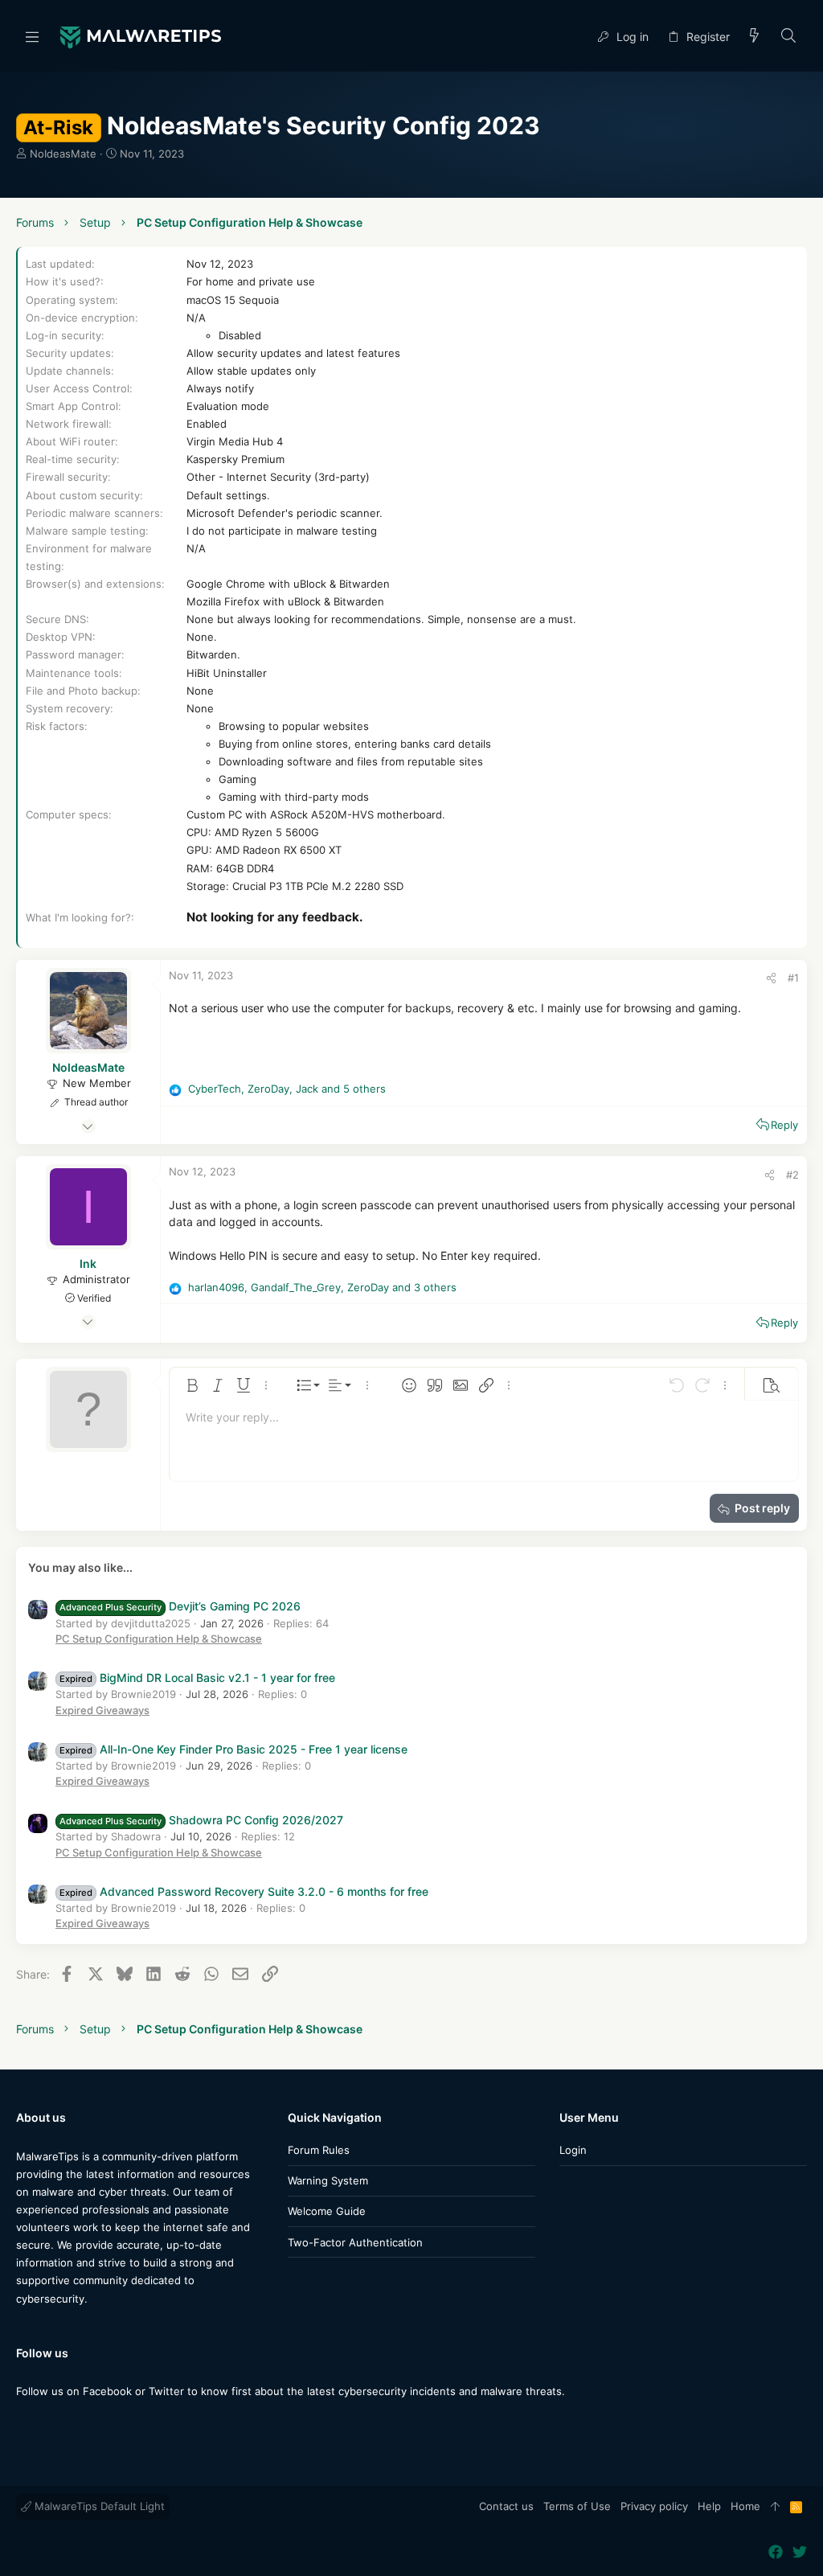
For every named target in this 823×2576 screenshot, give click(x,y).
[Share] (771, 978)
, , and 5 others (287, 1089)
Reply (784, 1125)
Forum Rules (319, 2150)
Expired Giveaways (102, 1710)
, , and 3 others (322, 1287)
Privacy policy (654, 2506)
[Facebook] (23, 2423)
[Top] (775, 2507)
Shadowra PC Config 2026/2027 (201, 1820)
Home (745, 2506)
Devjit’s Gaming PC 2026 (180, 1606)
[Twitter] (47, 2423)
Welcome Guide (327, 2211)
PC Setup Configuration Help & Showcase (159, 1639)
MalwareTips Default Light (98, 2506)
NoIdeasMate (63, 154)
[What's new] (755, 37)
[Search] (789, 37)
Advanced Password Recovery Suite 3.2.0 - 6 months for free (244, 1891)
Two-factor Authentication (355, 2242)
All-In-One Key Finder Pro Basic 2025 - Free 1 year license (233, 1749)
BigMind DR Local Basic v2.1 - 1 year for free (197, 1678)
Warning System (328, 2180)
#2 (792, 1175)
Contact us (506, 2506)
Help (709, 2506)
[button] (32, 36)
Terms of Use (577, 2506)
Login (573, 2150)
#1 (793, 978)
